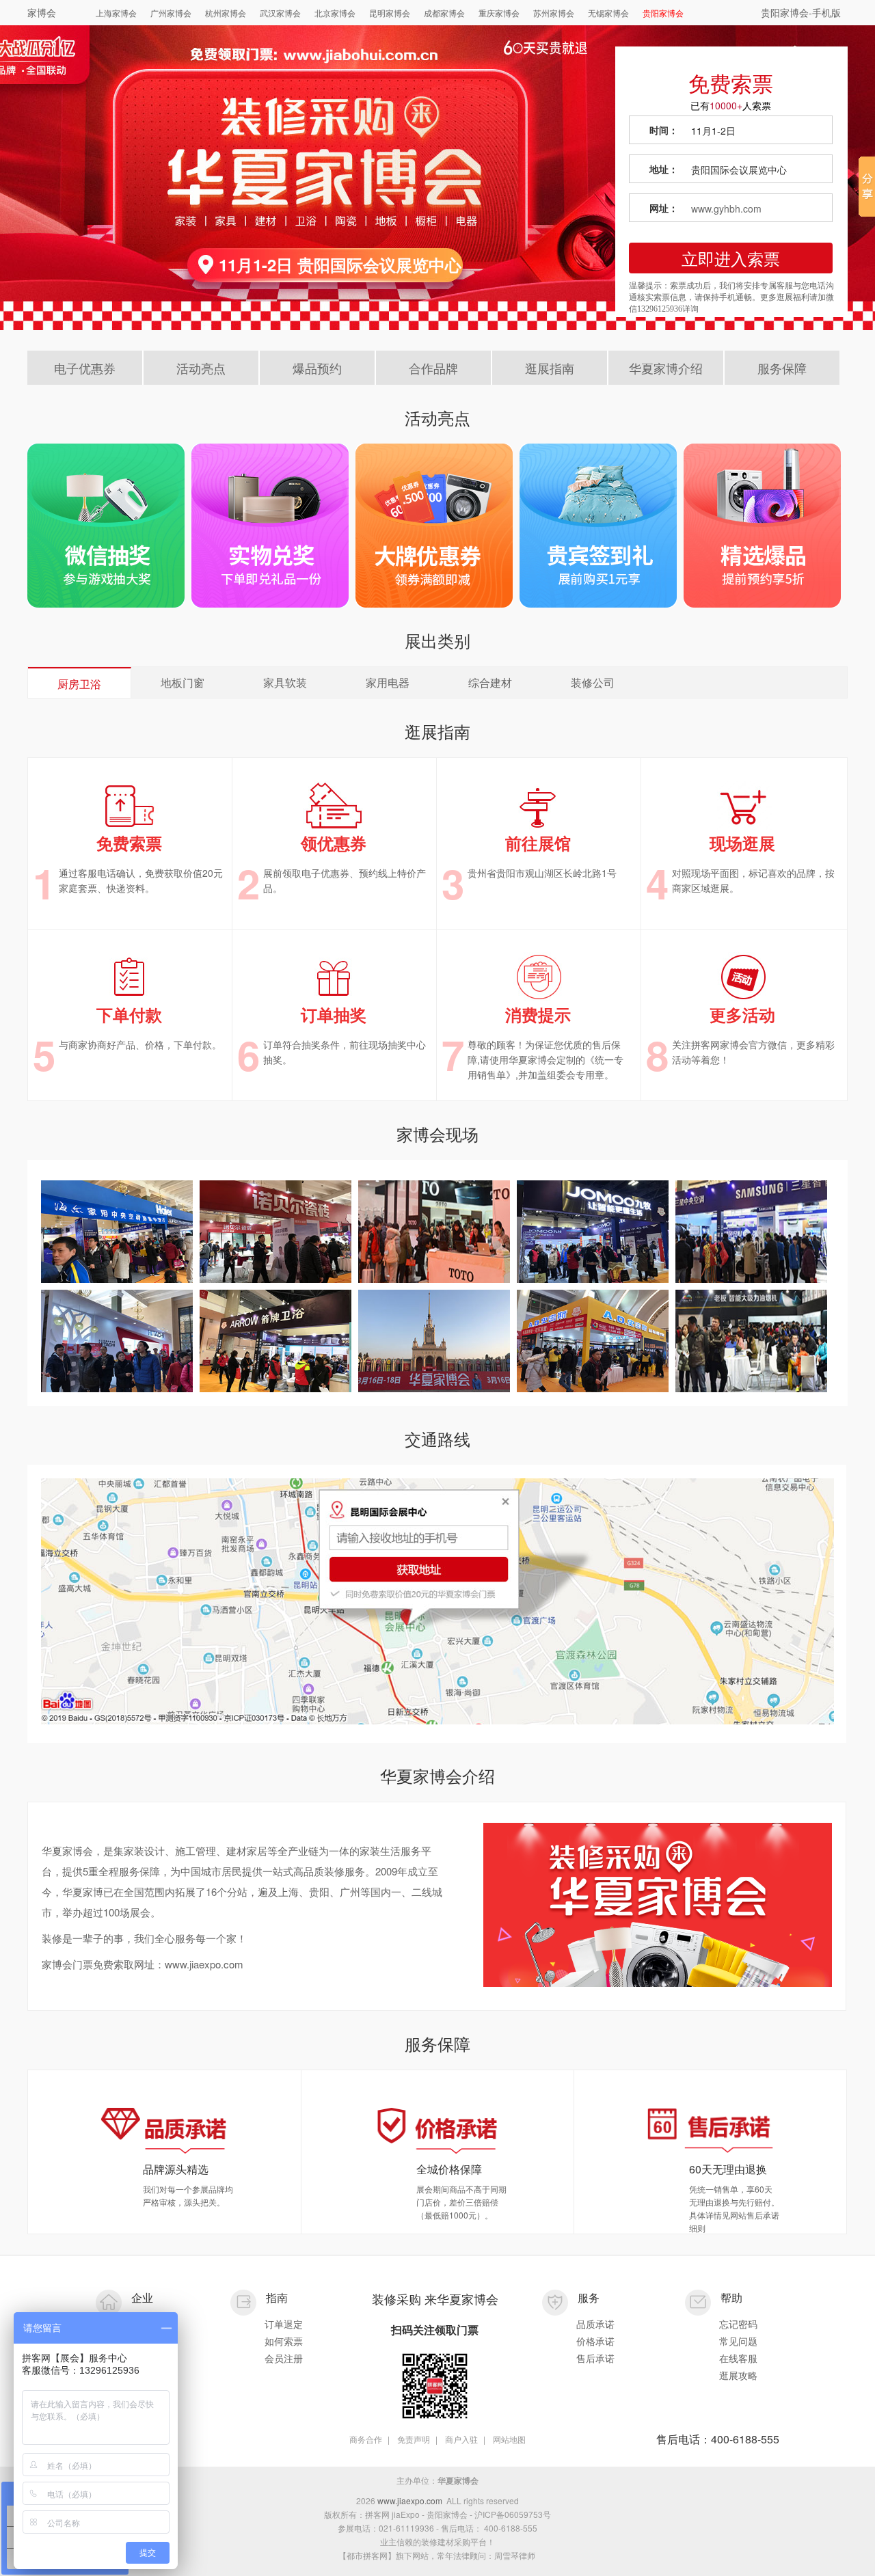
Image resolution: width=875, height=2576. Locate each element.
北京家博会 (335, 13)
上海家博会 (116, 13)
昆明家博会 (390, 13)
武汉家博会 (280, 13)
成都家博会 (444, 13)
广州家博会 (171, 13)
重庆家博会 (499, 13)
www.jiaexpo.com (410, 2500)
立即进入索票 (731, 258)
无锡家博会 (608, 13)
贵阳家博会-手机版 (801, 12)
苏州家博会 (554, 13)
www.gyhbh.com (726, 208)
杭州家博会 (226, 13)
